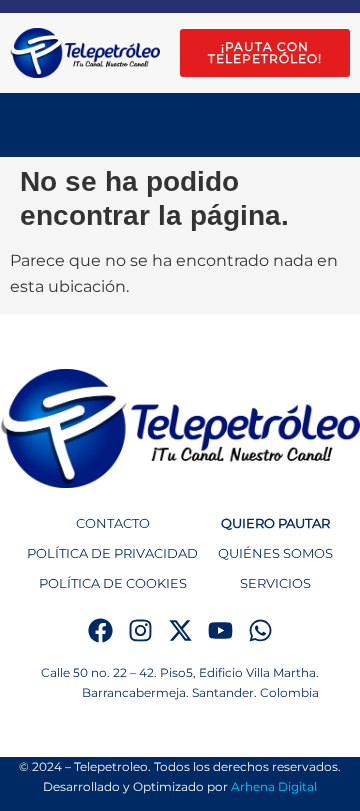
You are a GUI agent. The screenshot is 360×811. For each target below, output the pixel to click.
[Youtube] (220, 630)
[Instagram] (140, 630)
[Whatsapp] (260, 630)
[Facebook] (100, 630)
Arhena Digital (274, 786)
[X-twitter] (180, 630)
